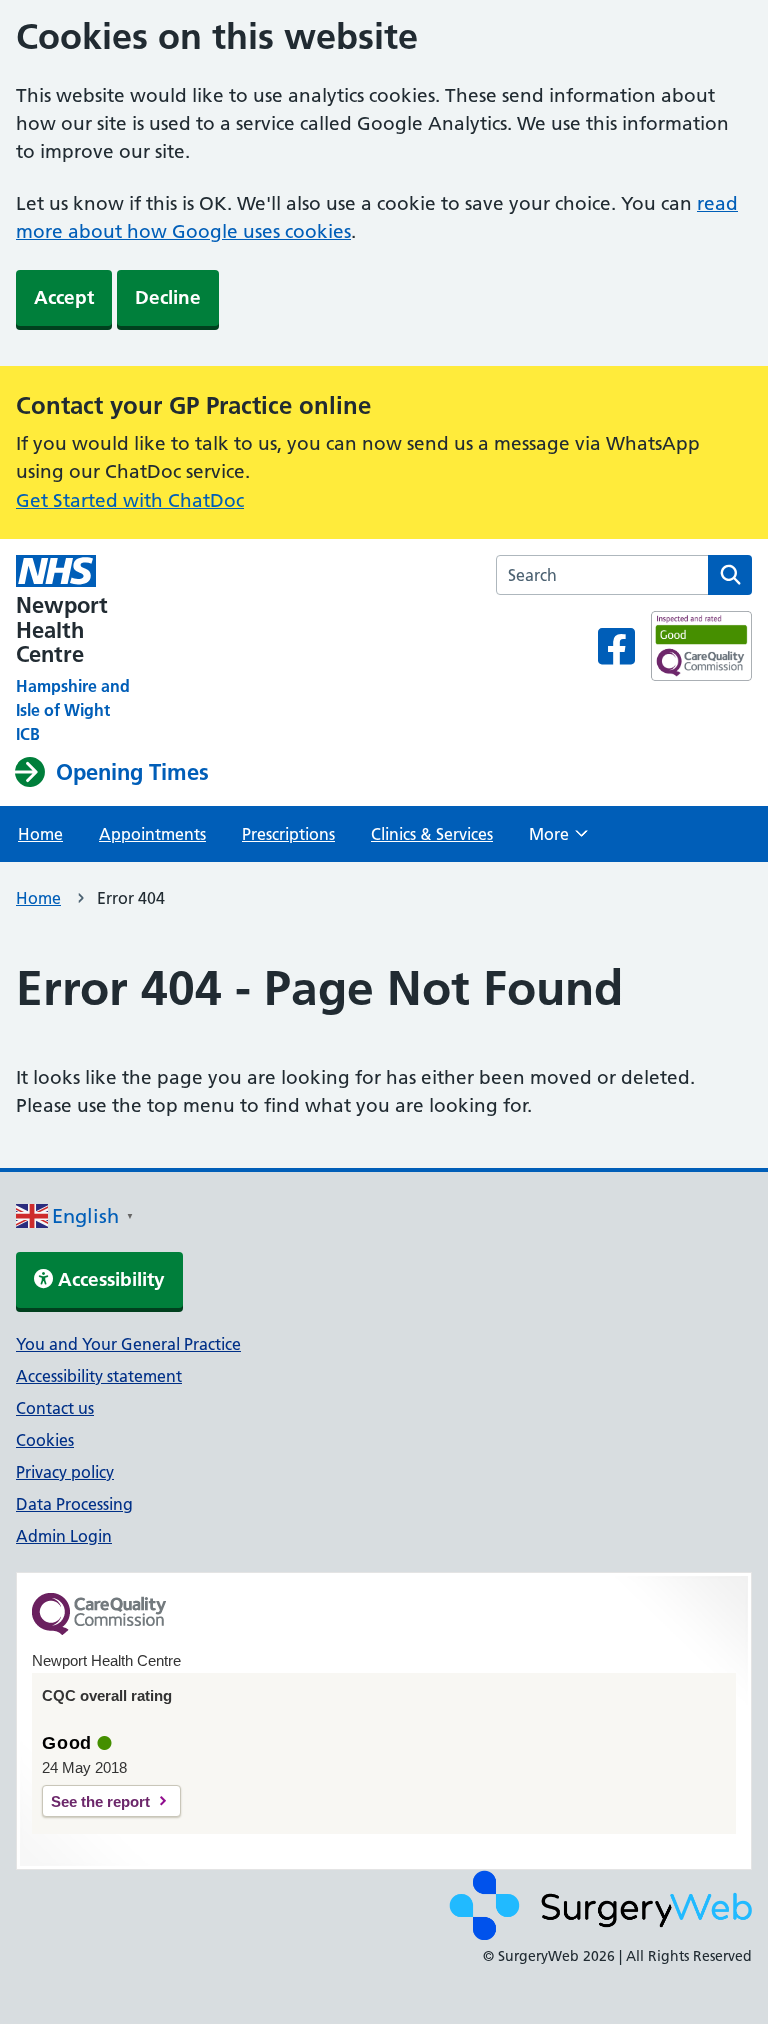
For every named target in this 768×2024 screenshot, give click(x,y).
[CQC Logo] (99, 1630)
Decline (168, 297)
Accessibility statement (99, 1376)
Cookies (45, 1440)
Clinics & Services (432, 834)
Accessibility (109, 1279)
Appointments (152, 834)
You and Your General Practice (128, 1344)
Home (40, 834)
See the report (100, 1801)
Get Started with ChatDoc (130, 500)
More (558, 840)
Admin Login (64, 1536)
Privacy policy (65, 1472)
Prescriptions (288, 834)
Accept (64, 297)
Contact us (55, 1408)
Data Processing (74, 1504)
